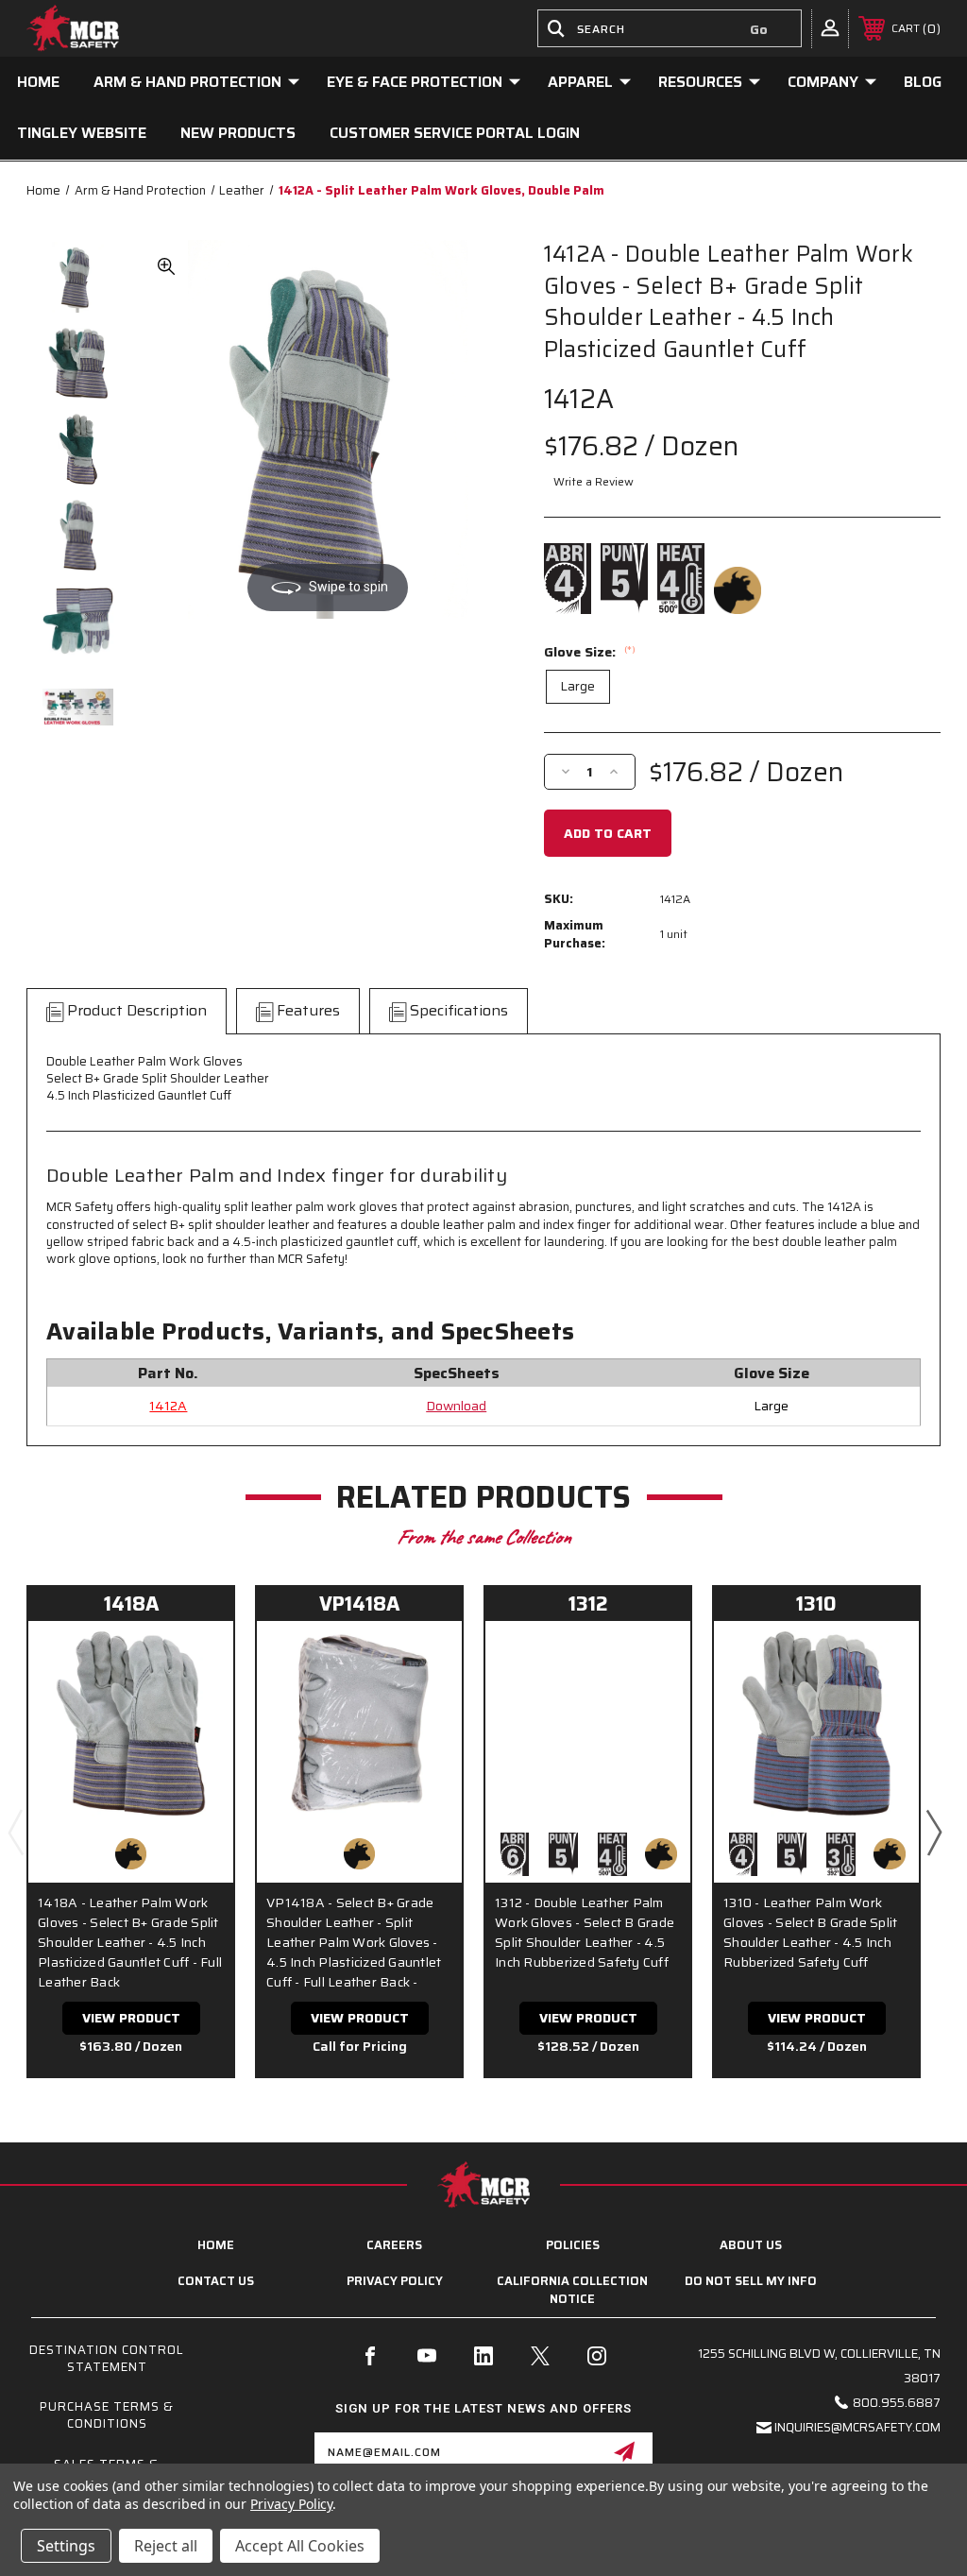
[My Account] (830, 27)
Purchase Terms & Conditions (107, 2415)
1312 (588, 1604)
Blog (923, 82)
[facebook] (370, 2356)
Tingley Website (82, 133)
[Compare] (195, 1702)
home (216, 2245)
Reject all (166, 2546)
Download (456, 1406)
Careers (394, 2245)
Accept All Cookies (300, 2546)
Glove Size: (590, 652)
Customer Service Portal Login (455, 133)
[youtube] (427, 2356)
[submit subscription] (624, 2451)
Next (933, 1832)
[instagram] (597, 2356)
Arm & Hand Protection (187, 82)
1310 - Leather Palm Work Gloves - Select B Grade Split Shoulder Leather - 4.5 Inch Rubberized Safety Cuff (810, 1933)
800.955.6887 (897, 2403)
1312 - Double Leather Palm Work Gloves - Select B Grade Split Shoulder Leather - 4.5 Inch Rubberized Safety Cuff (585, 1933)
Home (38, 82)
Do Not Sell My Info (751, 2281)
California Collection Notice (572, 2289)
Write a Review (594, 481)
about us (751, 2245)
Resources (700, 82)
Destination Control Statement (107, 2358)
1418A (131, 1604)
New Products (238, 133)
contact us (216, 2281)
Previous (15, 1832)
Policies (573, 2245)
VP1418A (359, 1604)
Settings (66, 2546)
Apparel (580, 82)
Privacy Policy (395, 2281)
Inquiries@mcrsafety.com (857, 2427)
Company (823, 82)
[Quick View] (195, 1657)
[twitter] (540, 2356)
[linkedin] (483, 2356)
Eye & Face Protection (415, 82)
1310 (816, 1604)
